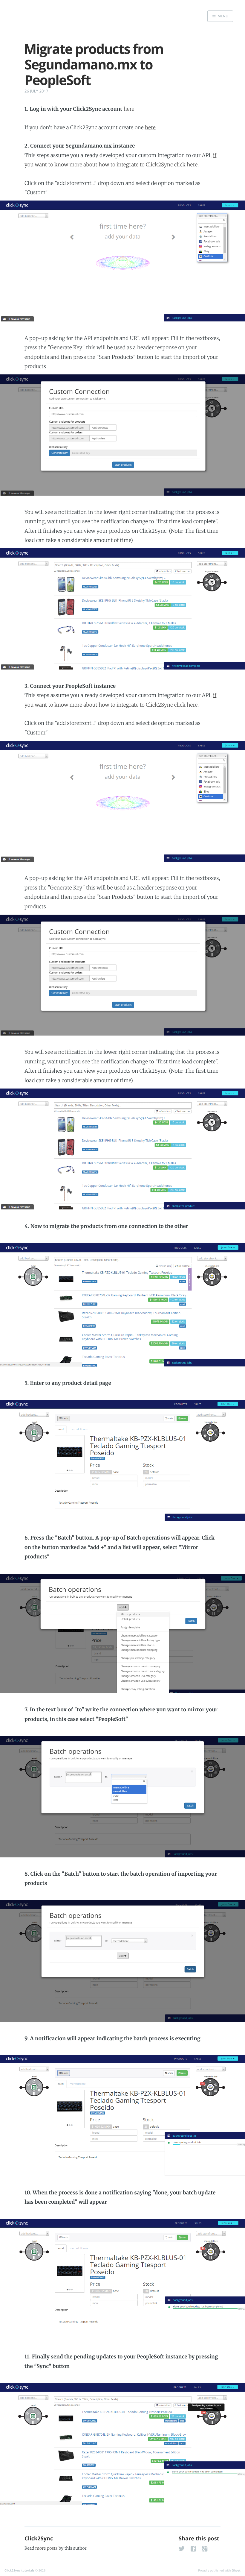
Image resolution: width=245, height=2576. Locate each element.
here (129, 109)
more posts (46, 2548)
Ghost (236, 2570)
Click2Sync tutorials (19, 2570)
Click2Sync (39, 2539)
